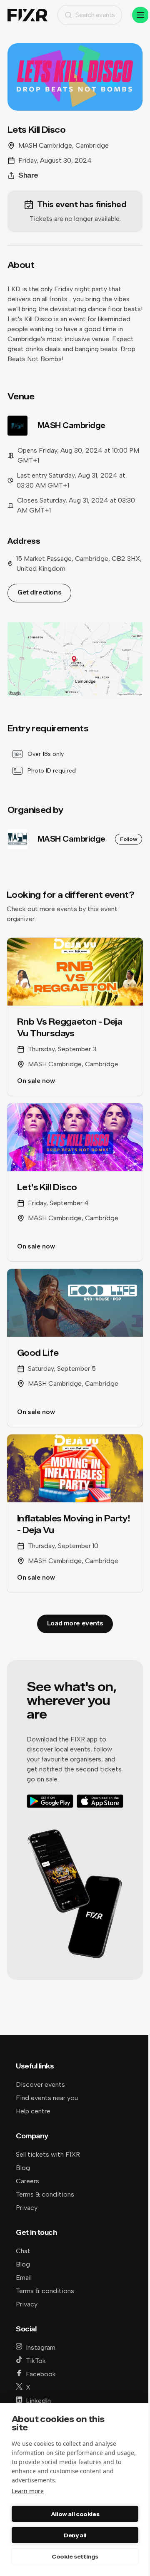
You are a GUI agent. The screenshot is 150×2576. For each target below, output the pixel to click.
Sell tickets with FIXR (48, 2154)
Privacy (27, 2208)
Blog (23, 2168)
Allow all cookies (75, 2514)
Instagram (41, 2347)
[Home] (27, 15)
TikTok (36, 2361)
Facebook (41, 2374)
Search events (95, 15)
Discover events (40, 2084)
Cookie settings (75, 2556)
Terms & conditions (45, 2194)
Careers (27, 2181)
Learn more (28, 2491)
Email (24, 2278)
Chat (23, 2251)
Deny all (75, 2535)
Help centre (33, 2111)
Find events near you (47, 2098)
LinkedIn (38, 2401)
